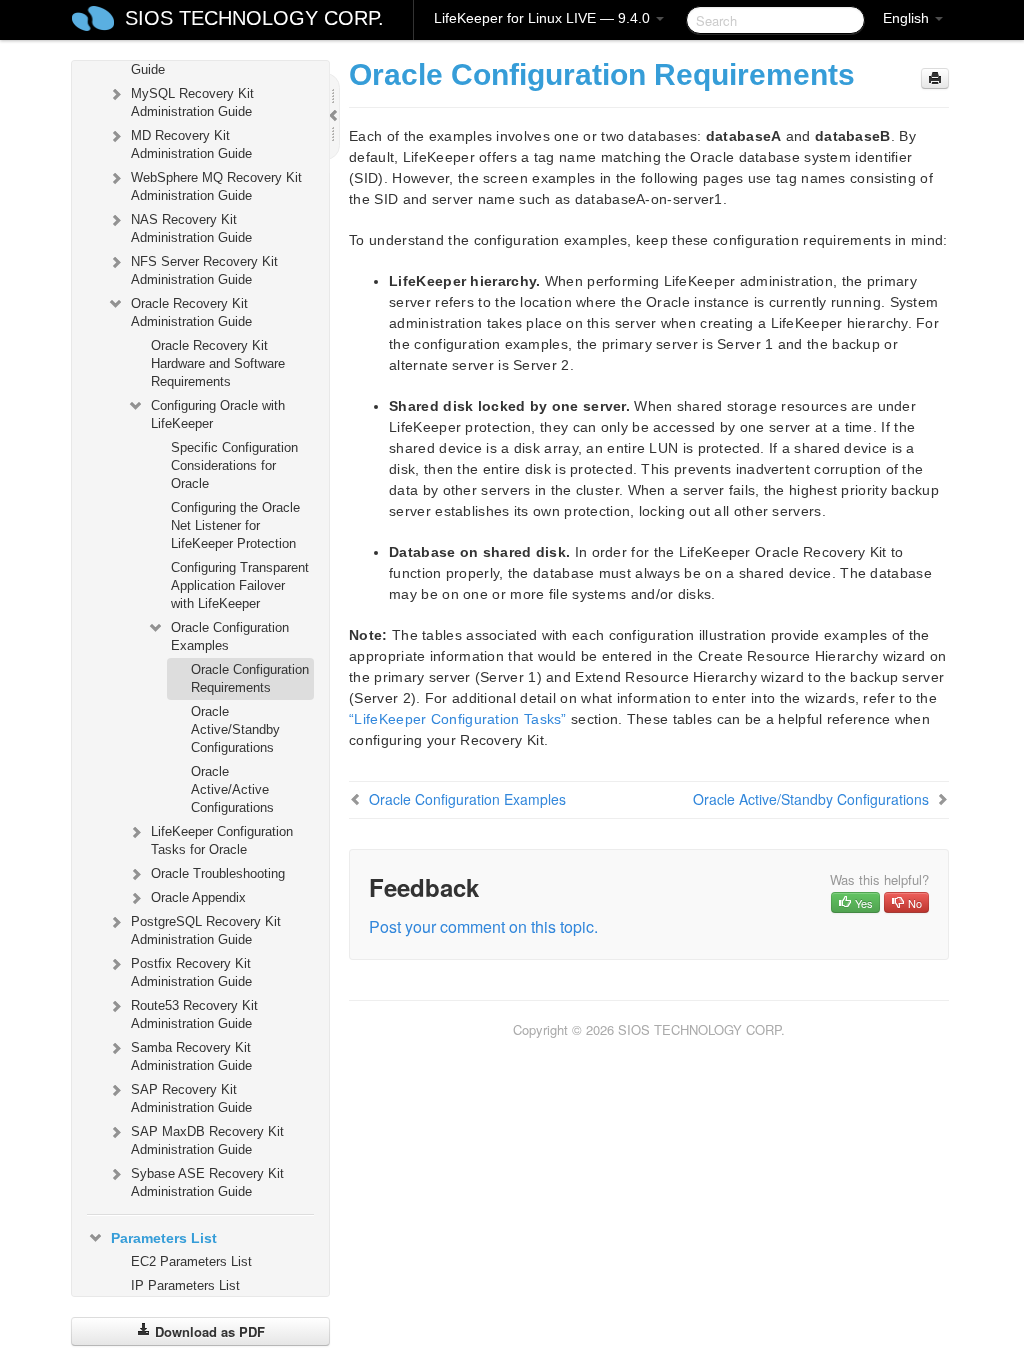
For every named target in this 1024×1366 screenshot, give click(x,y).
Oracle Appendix (198, 897)
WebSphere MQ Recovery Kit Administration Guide (216, 186)
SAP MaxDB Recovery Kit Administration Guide (207, 1140)
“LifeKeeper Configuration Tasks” (458, 719)
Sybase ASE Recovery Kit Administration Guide (207, 1182)
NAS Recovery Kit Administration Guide (191, 228)
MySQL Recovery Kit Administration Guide (192, 102)
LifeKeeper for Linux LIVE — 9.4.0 (544, 18)
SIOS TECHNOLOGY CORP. (254, 18)
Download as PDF (208, 1331)
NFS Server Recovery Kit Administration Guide (204, 270)
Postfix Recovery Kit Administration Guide (191, 972)
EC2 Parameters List (191, 1261)
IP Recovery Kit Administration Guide (220, 60)
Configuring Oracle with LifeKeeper (218, 414)
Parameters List (164, 1238)
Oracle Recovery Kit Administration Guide (191, 312)
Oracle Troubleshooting (218, 873)
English (908, 18)
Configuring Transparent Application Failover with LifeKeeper (240, 585)
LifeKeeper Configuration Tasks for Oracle (222, 840)
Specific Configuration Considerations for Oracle (234, 465)
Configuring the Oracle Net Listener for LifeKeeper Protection (235, 525)
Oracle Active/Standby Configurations (235, 729)
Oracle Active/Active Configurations (232, 789)
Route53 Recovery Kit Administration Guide (194, 1014)
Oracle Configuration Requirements (250, 678)
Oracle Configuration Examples (230, 636)
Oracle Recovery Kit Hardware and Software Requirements (218, 363)
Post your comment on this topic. (483, 926)
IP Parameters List (185, 1285)
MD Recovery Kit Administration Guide (191, 144)
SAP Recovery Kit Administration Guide (191, 1098)
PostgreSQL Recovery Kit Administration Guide (206, 930)
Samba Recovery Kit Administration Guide (191, 1056)
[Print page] (935, 78)
